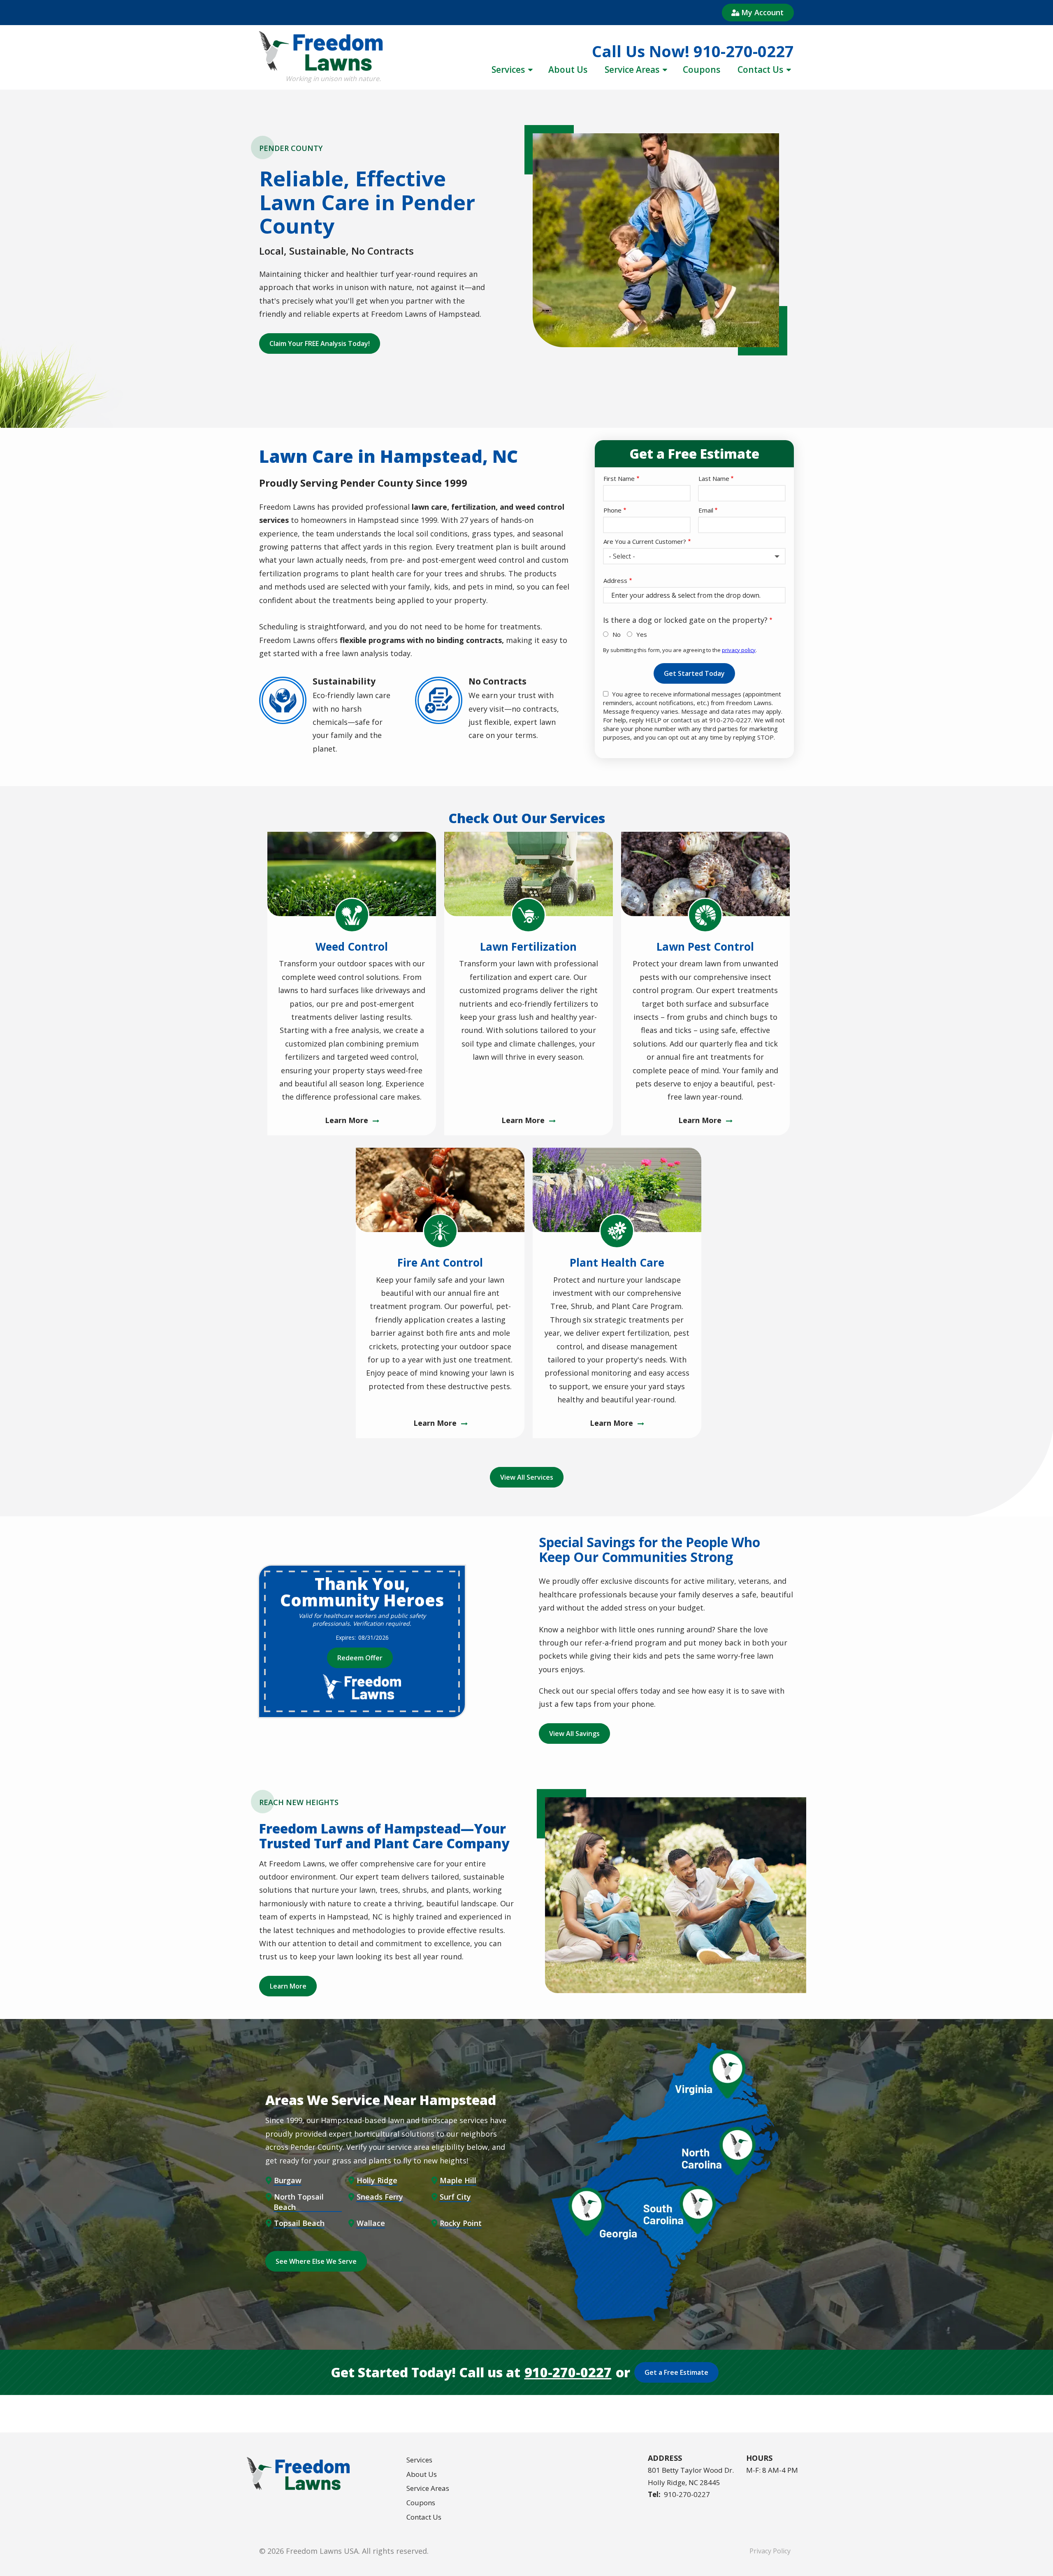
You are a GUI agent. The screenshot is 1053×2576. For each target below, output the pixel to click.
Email (706, 510)
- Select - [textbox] (622, 556)
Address (615, 580)
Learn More (288, 1986)
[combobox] (694, 556)
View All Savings (574, 1734)
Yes (642, 634)
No (617, 634)
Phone (612, 510)
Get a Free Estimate (676, 2372)
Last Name (714, 478)
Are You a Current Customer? (645, 541)
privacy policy (739, 650)
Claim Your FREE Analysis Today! (320, 343)
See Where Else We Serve (316, 2261)
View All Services (527, 1477)
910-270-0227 (568, 2372)
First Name (619, 478)
